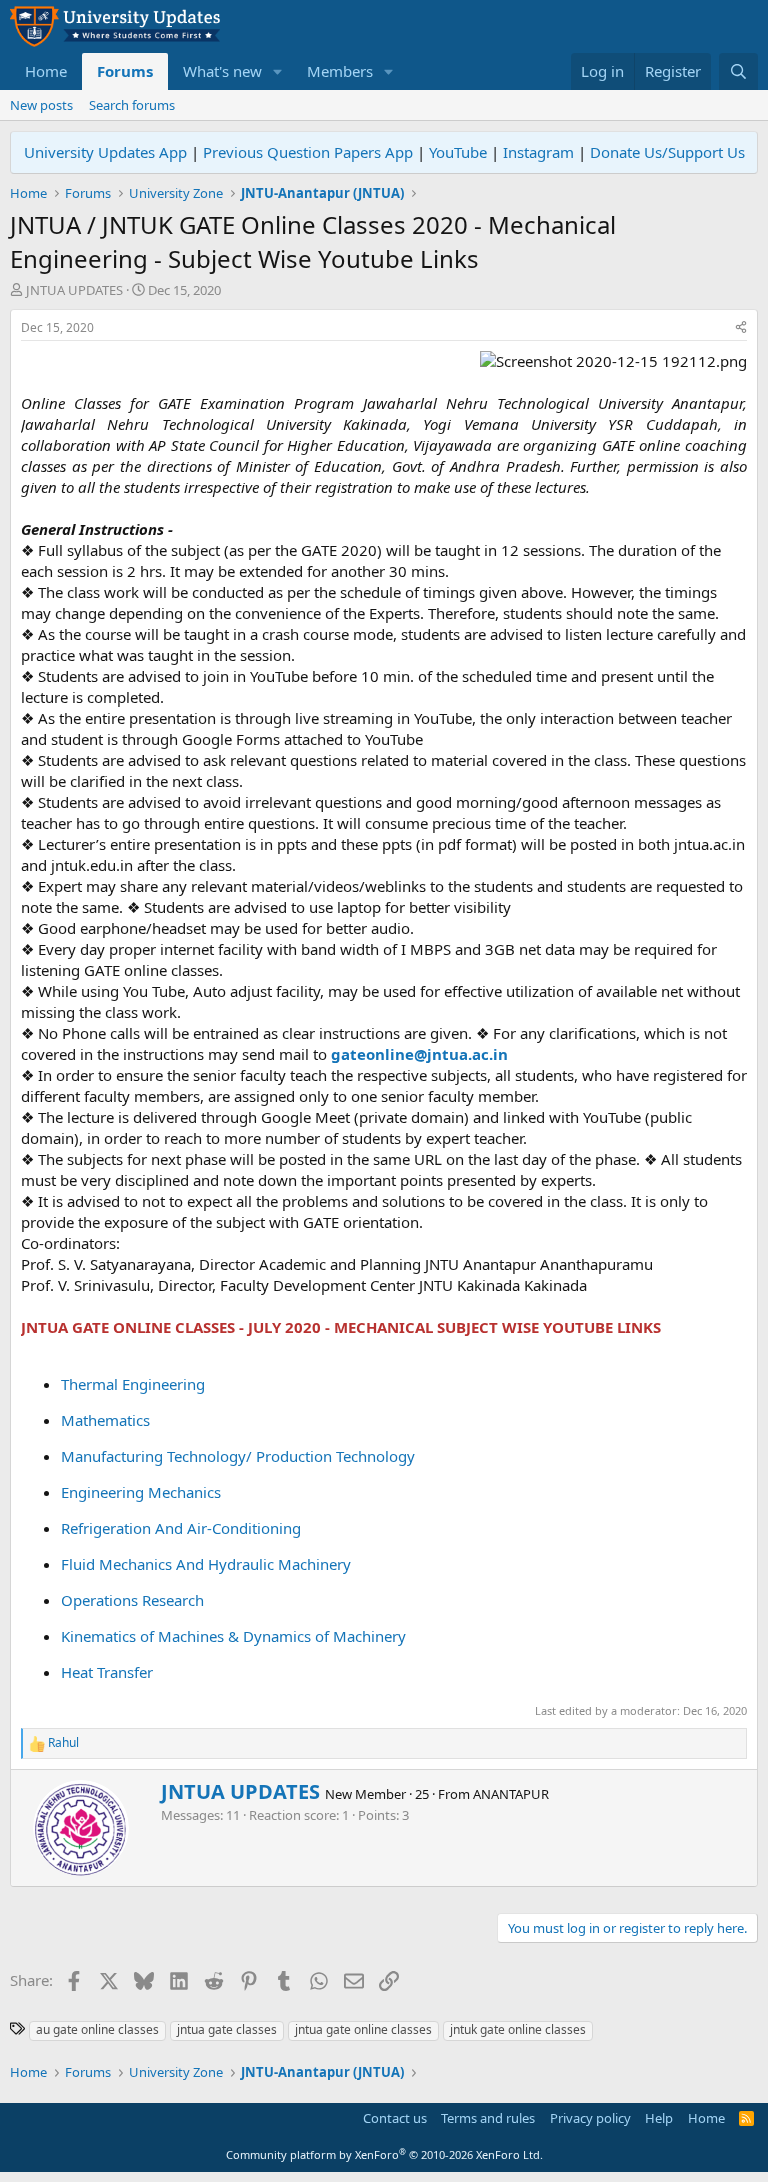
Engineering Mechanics (141, 1492)
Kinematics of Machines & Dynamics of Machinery (233, 1636)
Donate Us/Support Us (667, 152)
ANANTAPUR (511, 1794)
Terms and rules (488, 2118)
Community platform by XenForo (384, 2154)
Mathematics (105, 1420)
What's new (222, 71)
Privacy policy (590, 2118)
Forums (125, 71)
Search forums (132, 105)
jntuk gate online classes (518, 2029)
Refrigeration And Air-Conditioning (181, 1528)
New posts (41, 105)
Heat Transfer (107, 1672)
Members (340, 71)
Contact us (395, 2118)
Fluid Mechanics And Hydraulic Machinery (206, 1564)
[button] (278, 71)
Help (659, 2118)
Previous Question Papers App (308, 152)
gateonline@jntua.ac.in (419, 1054)
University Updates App (105, 152)
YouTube (458, 152)
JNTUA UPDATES (74, 290)
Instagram (538, 152)
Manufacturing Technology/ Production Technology (238, 1456)
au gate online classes (97, 2029)
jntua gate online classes (363, 2029)
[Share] (741, 328)
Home (46, 71)
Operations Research (132, 1600)
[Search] (738, 71)
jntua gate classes (227, 2029)
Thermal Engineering (133, 1384)
